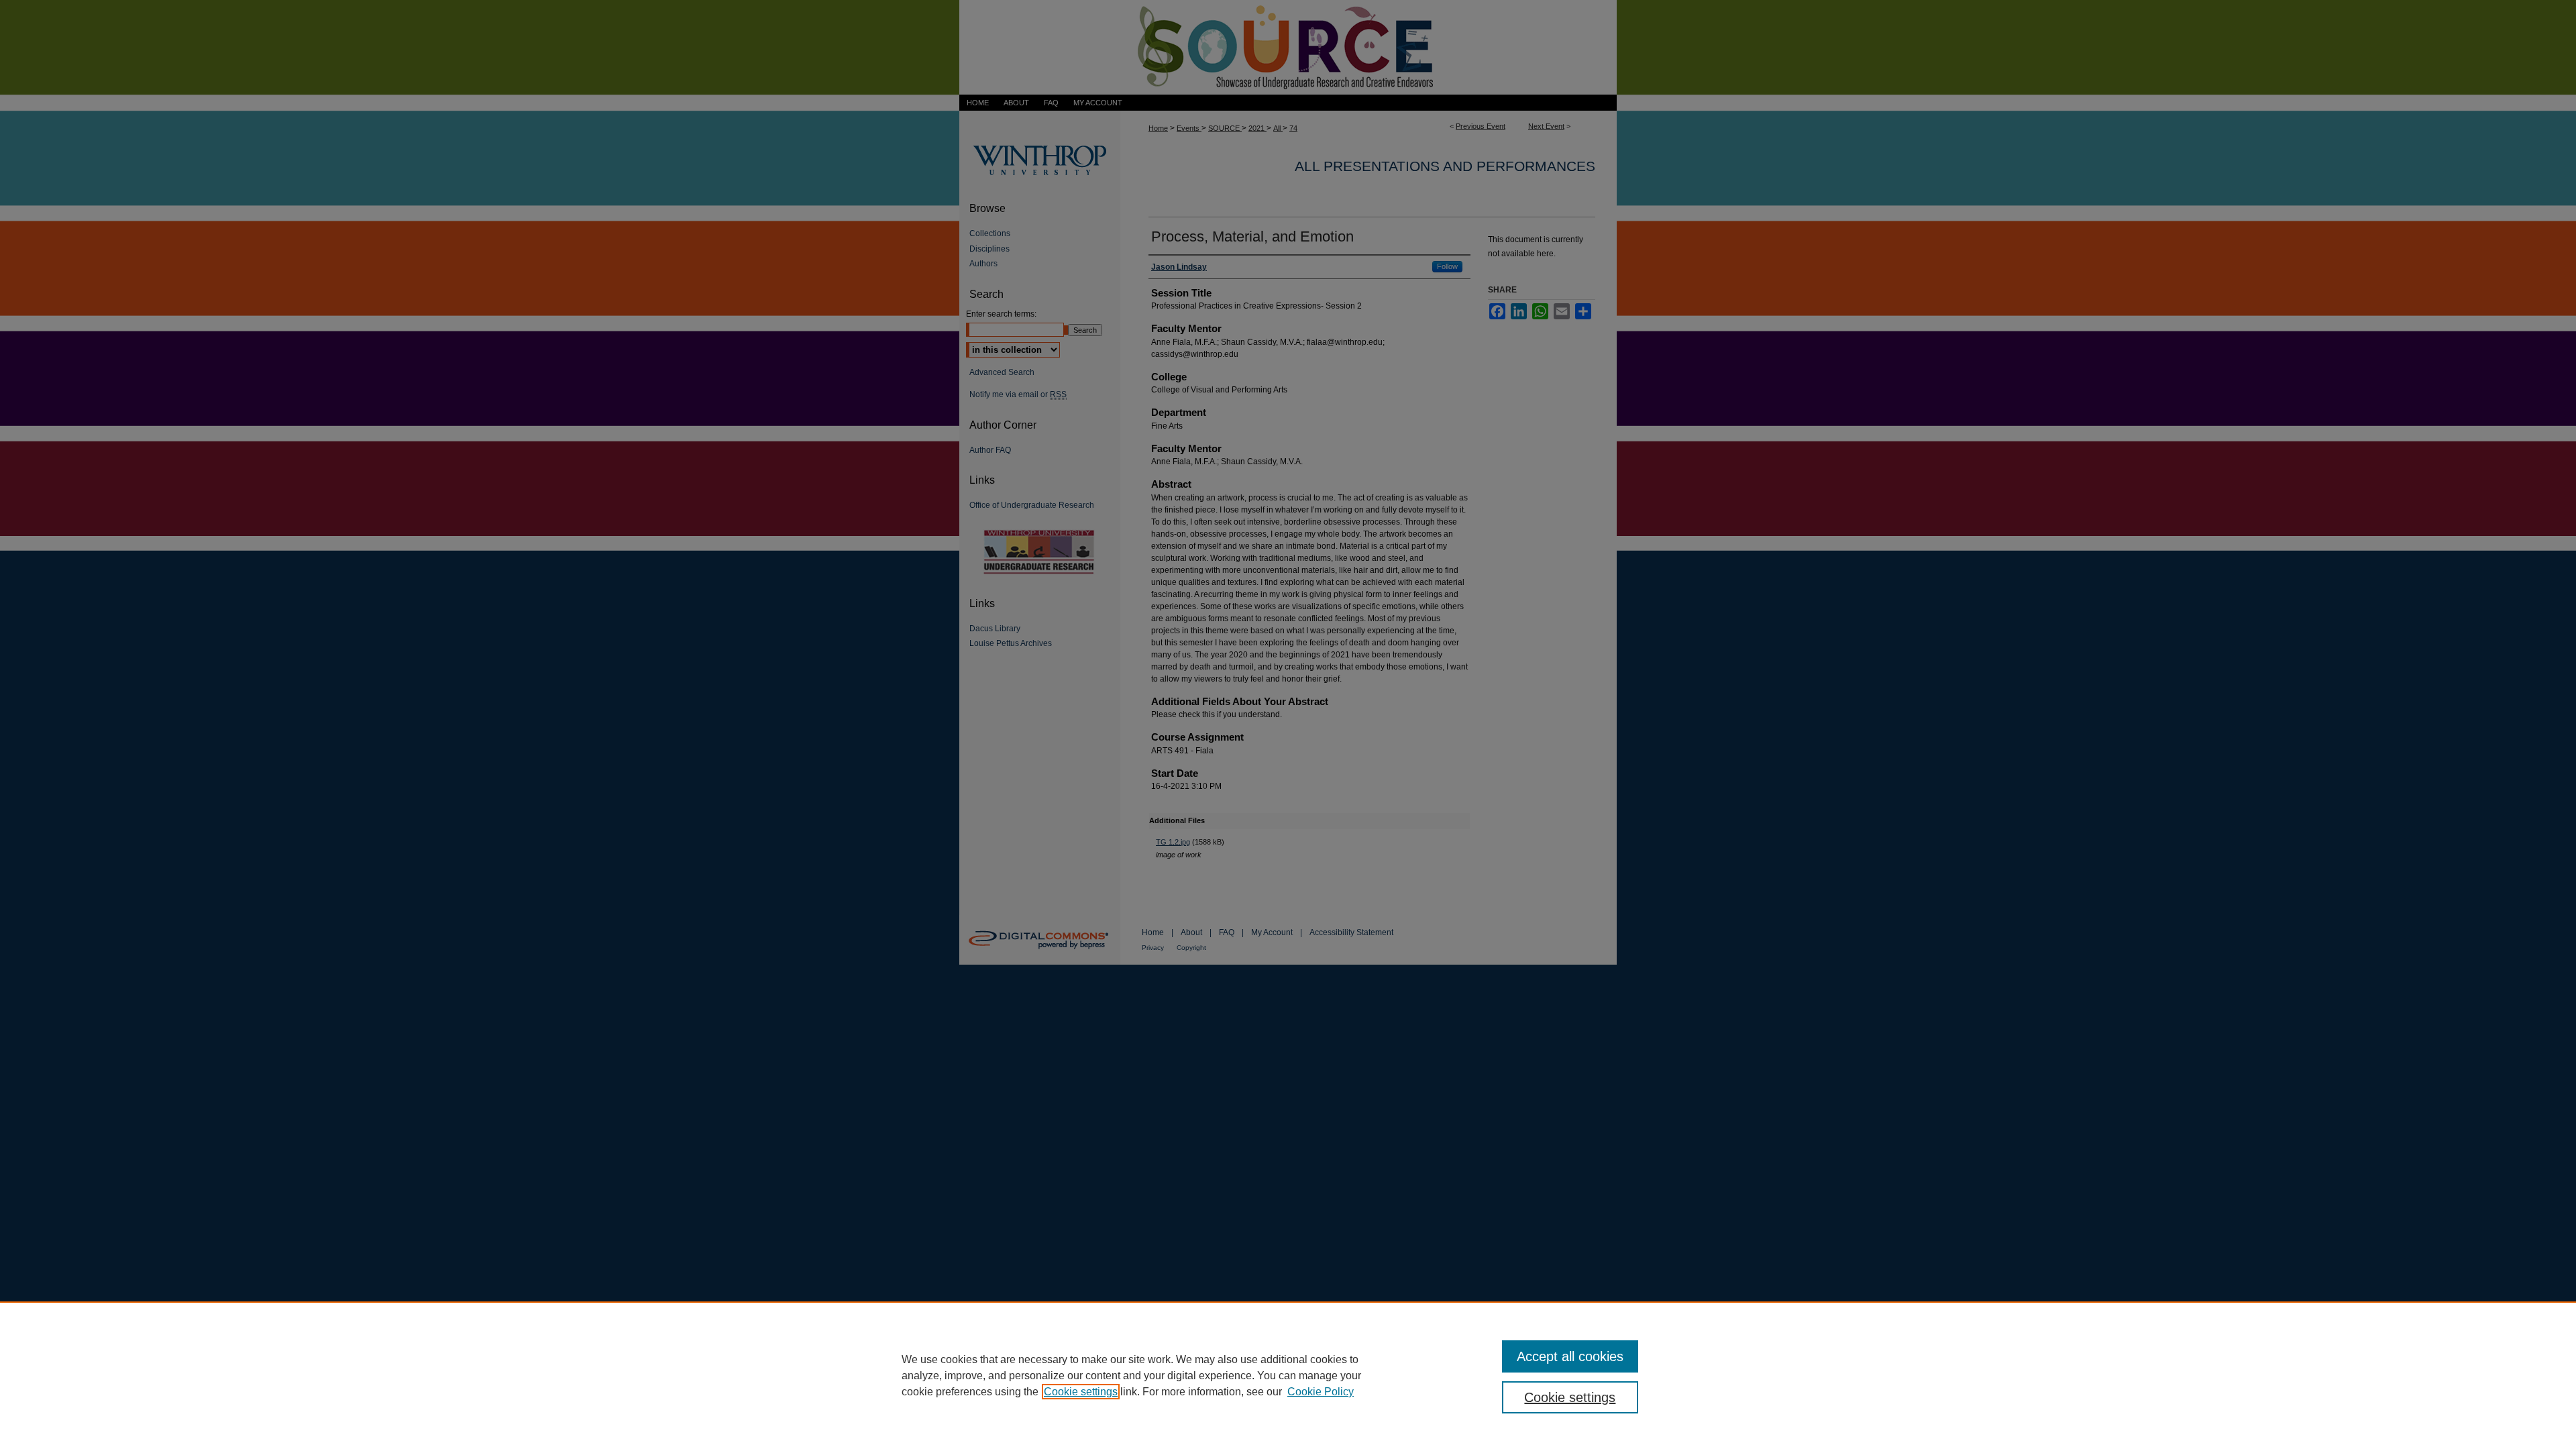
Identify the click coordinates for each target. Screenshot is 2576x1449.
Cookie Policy (1321, 1392)
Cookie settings (1081, 1392)
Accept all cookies (1570, 1356)
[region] (1288, 1375)
